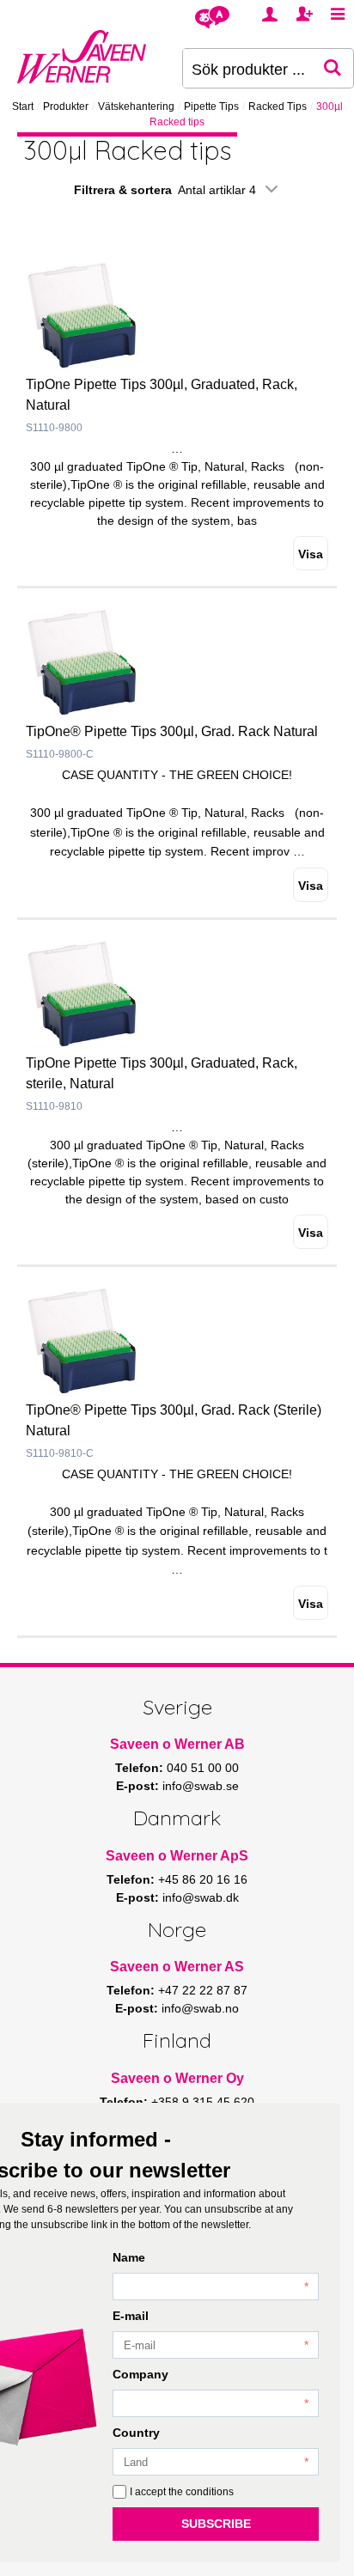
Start (23, 107)
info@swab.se (201, 1786)
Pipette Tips (211, 107)
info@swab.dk (201, 1897)
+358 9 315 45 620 (203, 2102)
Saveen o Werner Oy (177, 2078)
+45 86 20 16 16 (203, 1879)
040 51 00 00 (203, 1768)
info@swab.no (200, 2008)
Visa (311, 554)
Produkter (66, 107)
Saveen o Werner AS (177, 1967)
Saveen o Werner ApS (177, 1856)
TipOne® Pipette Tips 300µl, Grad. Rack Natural (172, 731)
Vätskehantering (136, 107)
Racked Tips (278, 107)
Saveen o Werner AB (177, 1744)
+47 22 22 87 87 (203, 1990)
